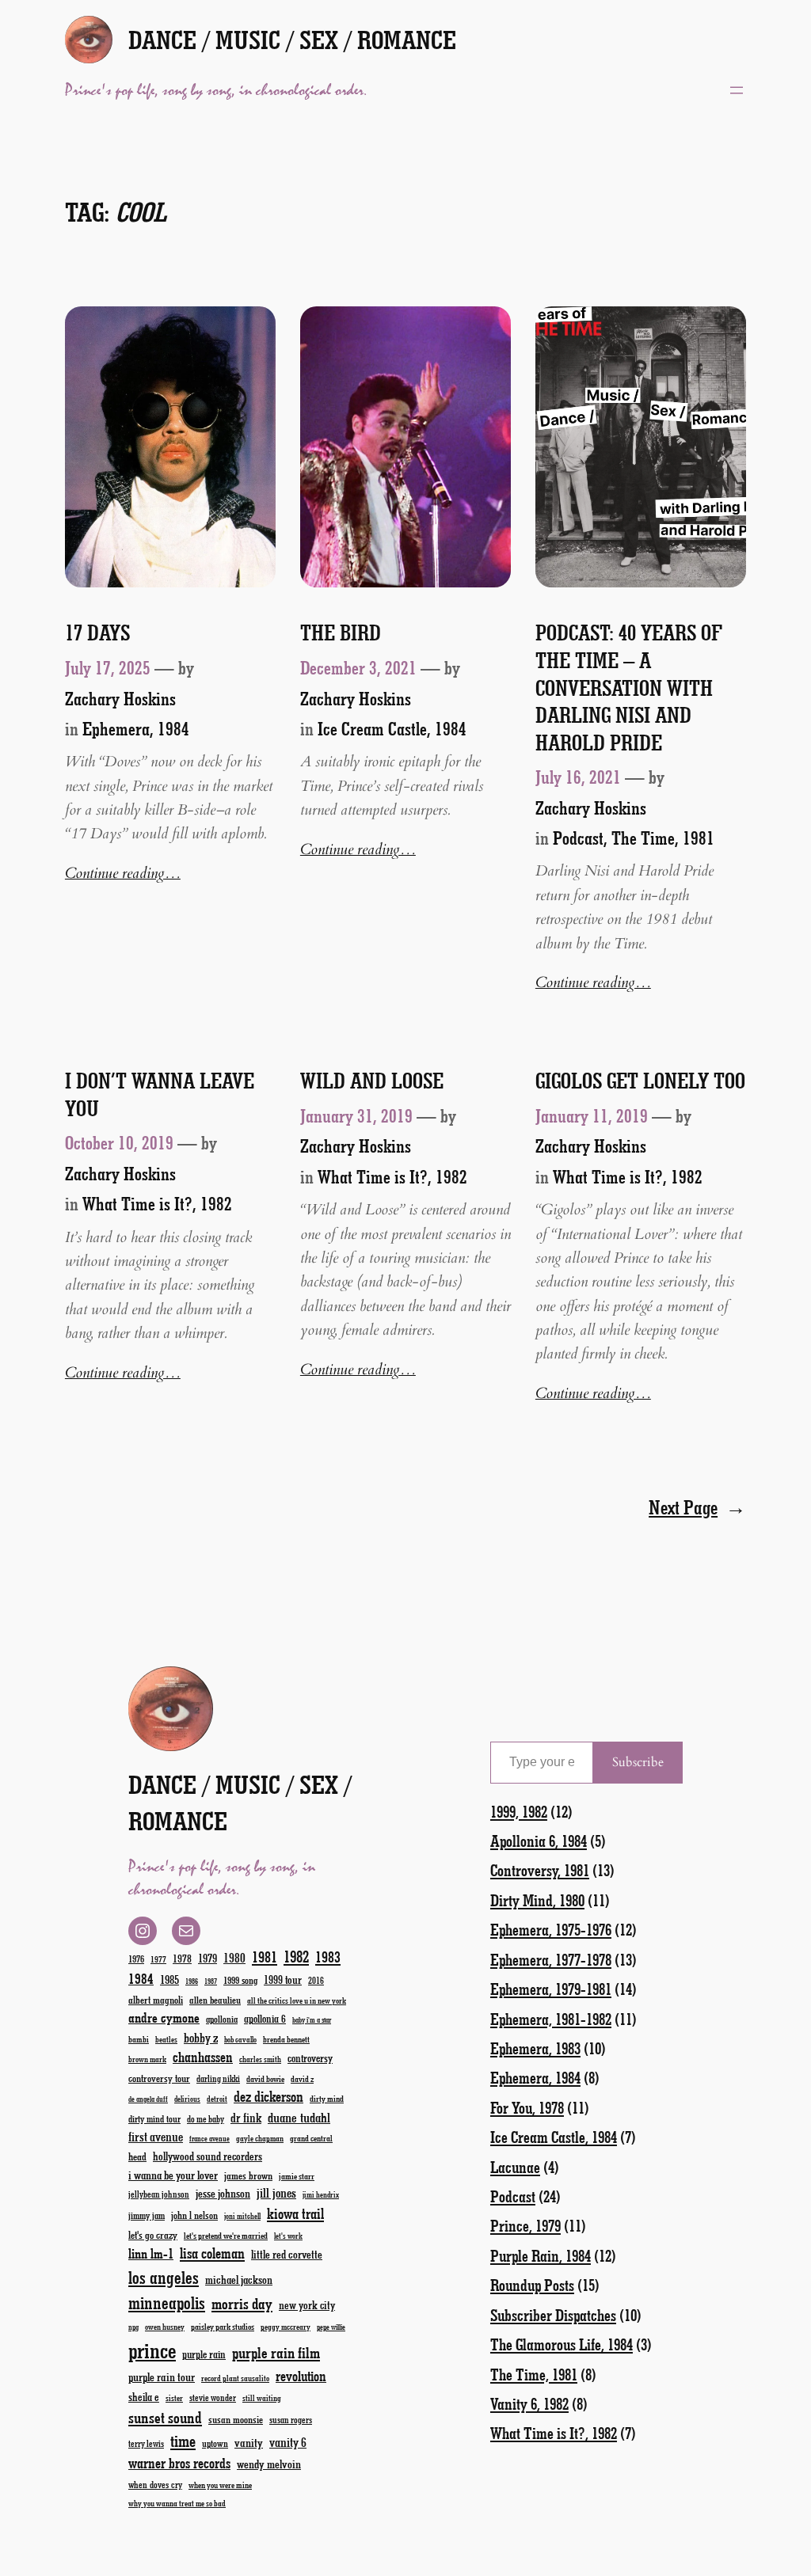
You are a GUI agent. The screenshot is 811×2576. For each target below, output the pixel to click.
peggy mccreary (286, 2327)
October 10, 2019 (119, 1142)
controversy (310, 2058)
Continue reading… (123, 873)
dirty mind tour (154, 2118)
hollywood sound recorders (208, 2156)
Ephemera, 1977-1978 (551, 1959)
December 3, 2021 (358, 667)
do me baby (206, 2119)
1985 (169, 1979)
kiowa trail (295, 2213)
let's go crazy (153, 2234)
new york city (307, 2305)
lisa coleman (212, 2253)
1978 (182, 1958)
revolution (301, 2376)
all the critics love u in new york (297, 2000)
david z (302, 2078)
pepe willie (331, 2327)
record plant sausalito (235, 2378)
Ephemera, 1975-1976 (551, 1929)
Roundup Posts (532, 2285)
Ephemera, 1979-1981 (551, 1989)
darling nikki (218, 2078)
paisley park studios (223, 2326)
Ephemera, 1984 (136, 728)
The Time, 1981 (663, 838)
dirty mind (327, 2098)
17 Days (97, 633)
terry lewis (146, 2443)
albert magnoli (156, 1999)
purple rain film (276, 2352)
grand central (311, 2138)
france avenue (209, 2139)
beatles (166, 2039)
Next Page (697, 1507)
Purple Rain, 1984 (541, 2255)
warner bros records (179, 2463)
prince (152, 2350)
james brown (248, 2175)
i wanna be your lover (173, 2175)
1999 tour (283, 1979)
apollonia (222, 2019)
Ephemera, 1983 (535, 2048)
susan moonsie (236, 2419)
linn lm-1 (151, 2253)
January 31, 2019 (356, 1115)
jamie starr (297, 2176)
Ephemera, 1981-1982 (551, 2019)
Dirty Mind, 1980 (537, 1900)
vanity (249, 2442)
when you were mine (220, 2485)
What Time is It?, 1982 (157, 1203)
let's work (288, 2236)
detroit (217, 2099)
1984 (141, 1978)
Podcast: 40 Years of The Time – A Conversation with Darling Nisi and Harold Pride (629, 687)
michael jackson (239, 2280)
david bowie (265, 2078)
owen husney (165, 2327)
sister (174, 2398)
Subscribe (638, 1762)
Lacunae (515, 2167)
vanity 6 (288, 2442)
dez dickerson (268, 2096)
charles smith (260, 2059)
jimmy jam (147, 2215)
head (137, 2156)
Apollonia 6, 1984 (539, 1841)
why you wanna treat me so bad (177, 2503)
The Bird (341, 633)
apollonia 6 (265, 2019)
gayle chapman (260, 2138)
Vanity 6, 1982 (529, 2403)
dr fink (246, 2117)
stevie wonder (213, 2397)
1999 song (240, 1980)
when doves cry (155, 2484)
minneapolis (167, 2302)
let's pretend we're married (226, 2235)
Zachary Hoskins (120, 698)
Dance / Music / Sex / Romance (292, 39)
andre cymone (164, 2017)
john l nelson (194, 2215)
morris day (242, 2303)
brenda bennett (286, 2039)
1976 (136, 1959)
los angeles (164, 2277)
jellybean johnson (159, 2194)
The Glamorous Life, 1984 (562, 2344)
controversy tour (159, 2078)
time (183, 2440)
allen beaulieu (215, 2000)
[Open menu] (737, 90)
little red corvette (287, 2254)
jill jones (276, 2192)
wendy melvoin (269, 2464)
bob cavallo (240, 2039)
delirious (187, 2099)
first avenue (156, 2136)
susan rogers (291, 2420)
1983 (328, 1957)
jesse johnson (223, 2193)
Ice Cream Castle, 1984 (392, 728)
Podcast (578, 838)
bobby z (201, 2037)
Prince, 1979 (525, 2225)
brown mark (147, 2059)
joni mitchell (242, 2216)
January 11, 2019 (592, 1115)
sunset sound (165, 2417)
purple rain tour (162, 2377)
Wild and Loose (372, 1081)
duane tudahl (299, 2117)
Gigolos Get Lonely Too (640, 1081)
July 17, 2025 (108, 667)
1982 (296, 1956)
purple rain (204, 2354)
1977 (158, 1959)
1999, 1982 (519, 1811)
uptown (215, 2443)
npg (133, 2327)
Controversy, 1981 (540, 1870)
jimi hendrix (321, 2194)
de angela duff (148, 2099)
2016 (316, 1980)
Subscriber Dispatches (553, 2315)
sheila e (144, 2397)
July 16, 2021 (578, 777)
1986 (192, 1981)
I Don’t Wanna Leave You (160, 1094)
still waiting (262, 2398)
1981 (265, 1957)
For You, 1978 (527, 2107)
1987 (211, 1981)
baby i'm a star (312, 2020)
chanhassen (203, 2057)
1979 (208, 1958)
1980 (234, 1957)
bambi (139, 2039)
